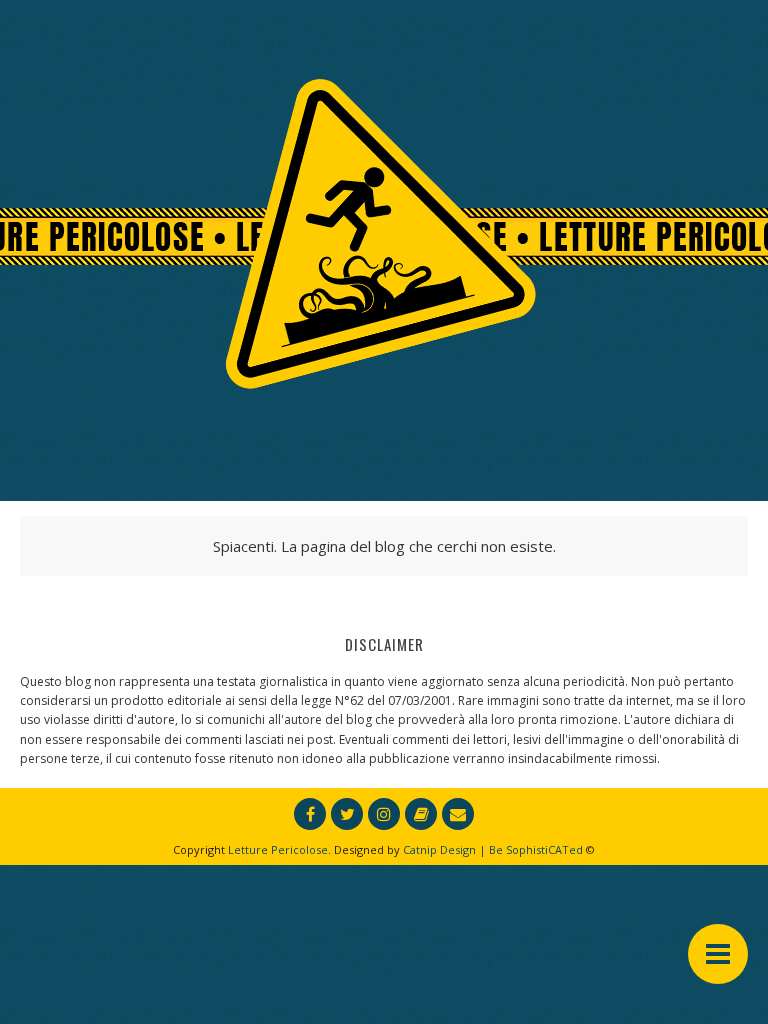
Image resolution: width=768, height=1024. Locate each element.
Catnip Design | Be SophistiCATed (493, 849)
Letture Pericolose (278, 849)
